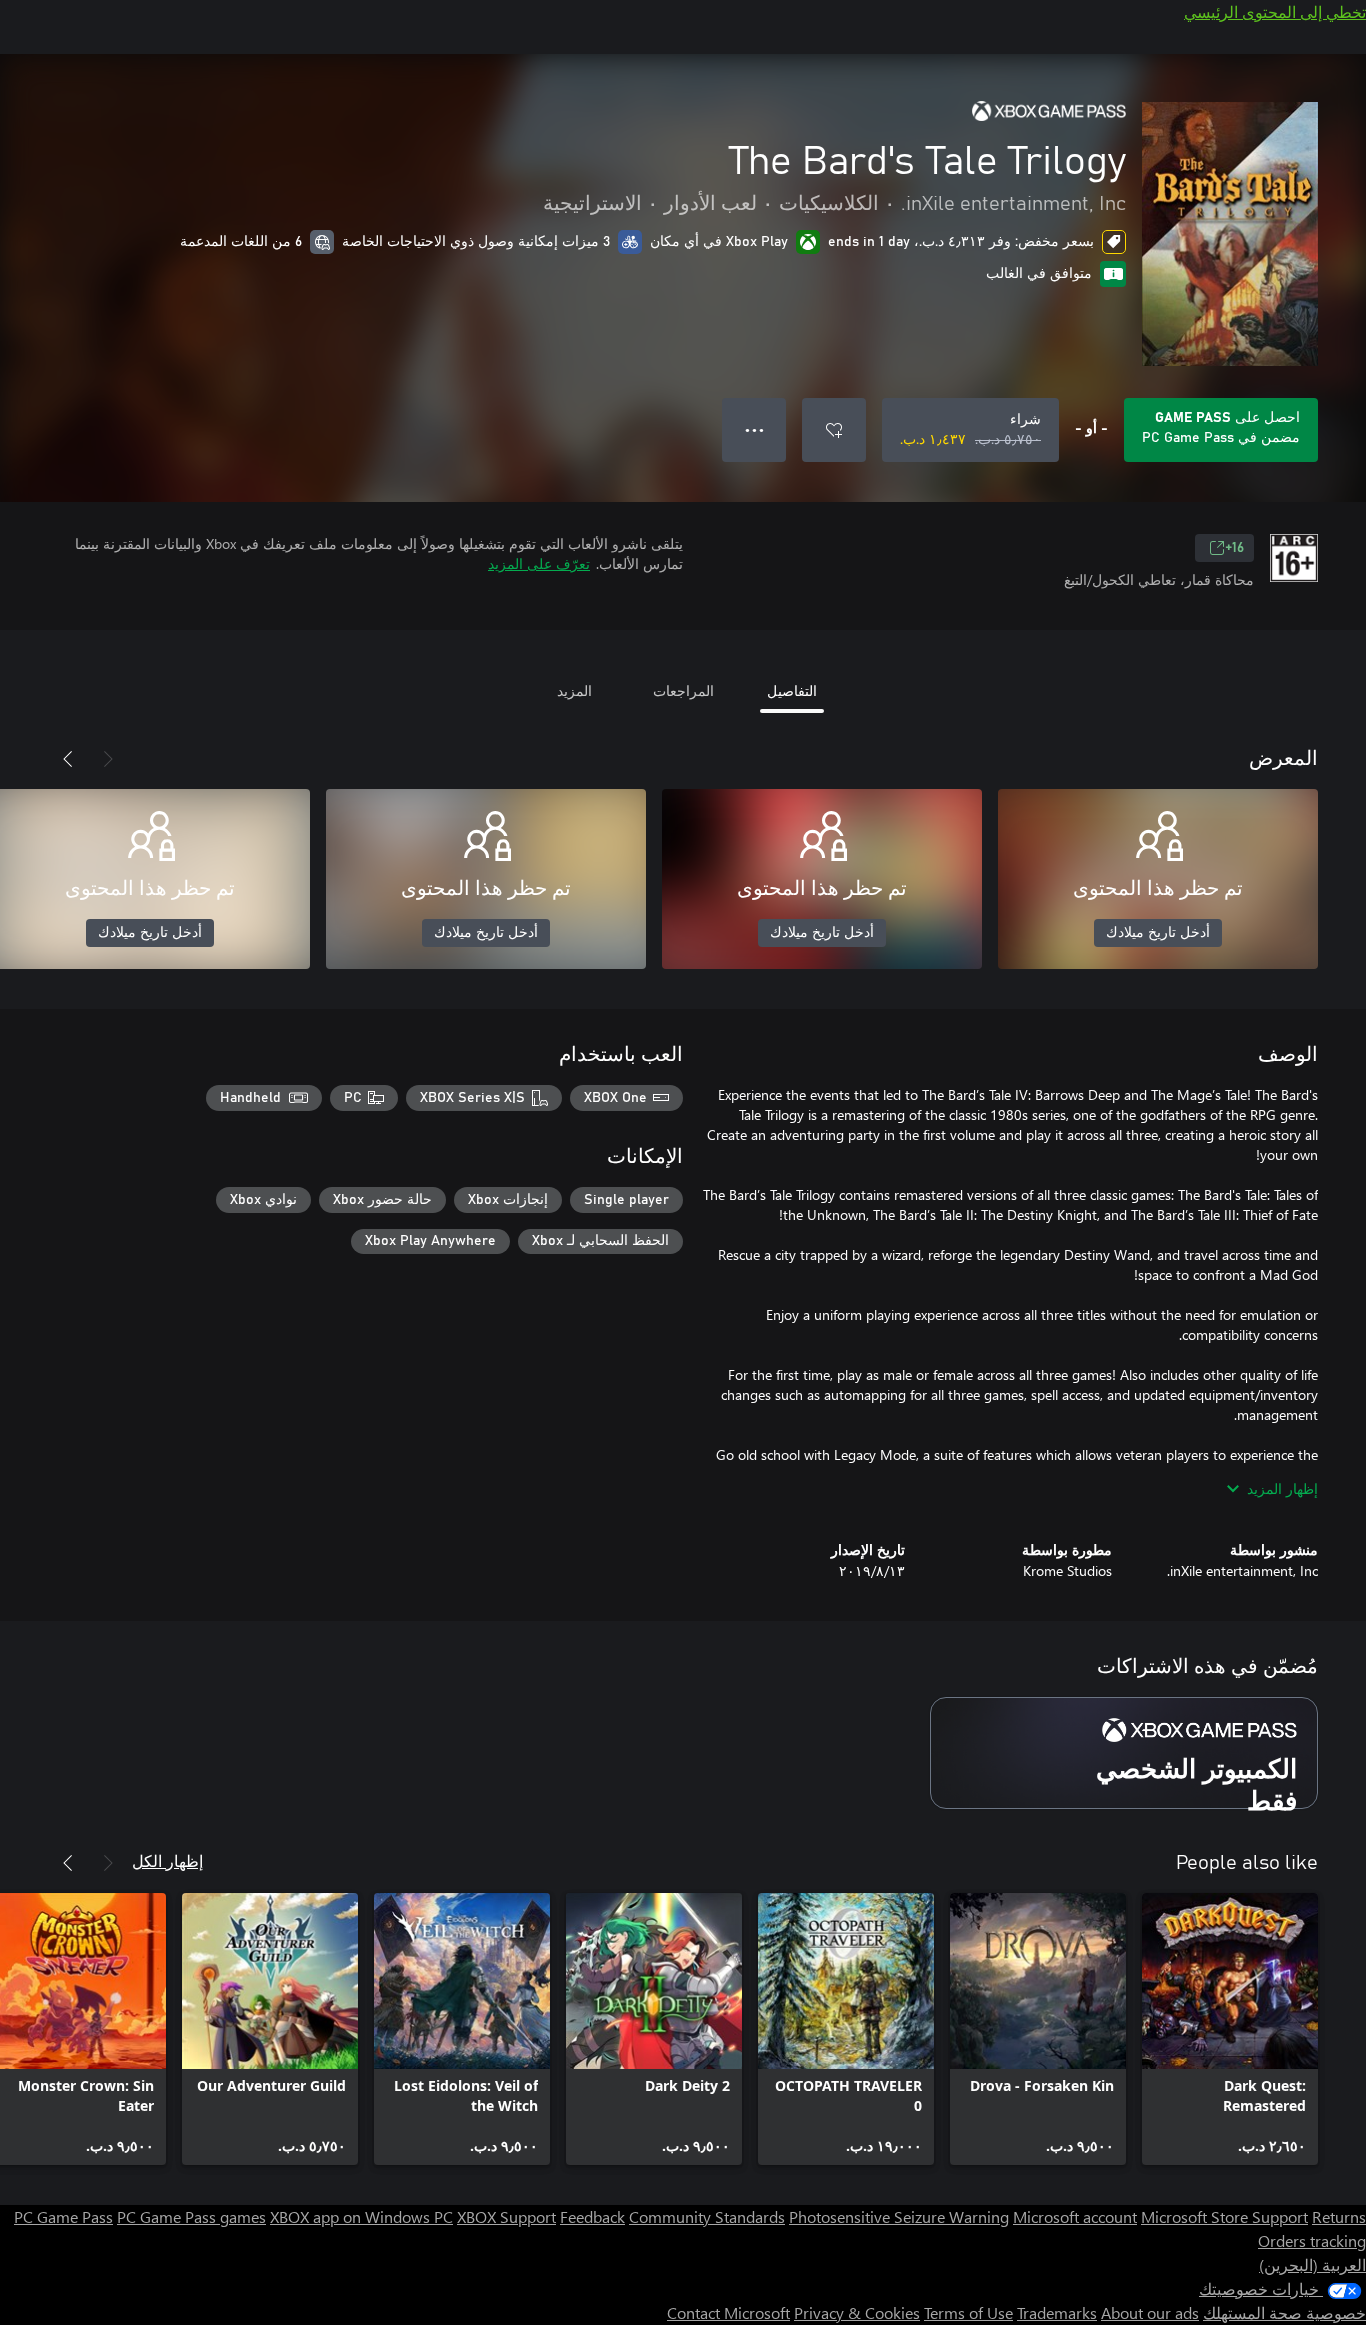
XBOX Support (506, 2216)
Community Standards (707, 2216)
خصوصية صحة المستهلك (1284, 2312)
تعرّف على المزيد (539, 563)
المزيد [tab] (574, 690)
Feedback (592, 2216)
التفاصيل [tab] (792, 690)
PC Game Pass (63, 2216)
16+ (1234, 548)
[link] (1230, 2029)
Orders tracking (1312, 2240)
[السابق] (108, 759)
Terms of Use (968, 2312)
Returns (1339, 2216)
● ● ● (754, 429)
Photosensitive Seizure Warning (899, 2216)
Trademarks (1057, 2312)
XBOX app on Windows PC (361, 2216)
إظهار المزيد (1282, 1488)
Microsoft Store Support (1224, 2216)
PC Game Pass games (191, 2216)
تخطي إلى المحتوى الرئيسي (1275, 11)
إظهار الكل (167, 1860)
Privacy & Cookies (857, 2312)
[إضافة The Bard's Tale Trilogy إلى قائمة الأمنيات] (834, 430)
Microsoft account (1075, 2216)
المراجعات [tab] (683, 690)
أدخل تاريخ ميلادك (1158, 933)
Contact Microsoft (728, 2312)
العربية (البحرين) (1312, 2264)
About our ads (1150, 2312)
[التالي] (68, 759)
